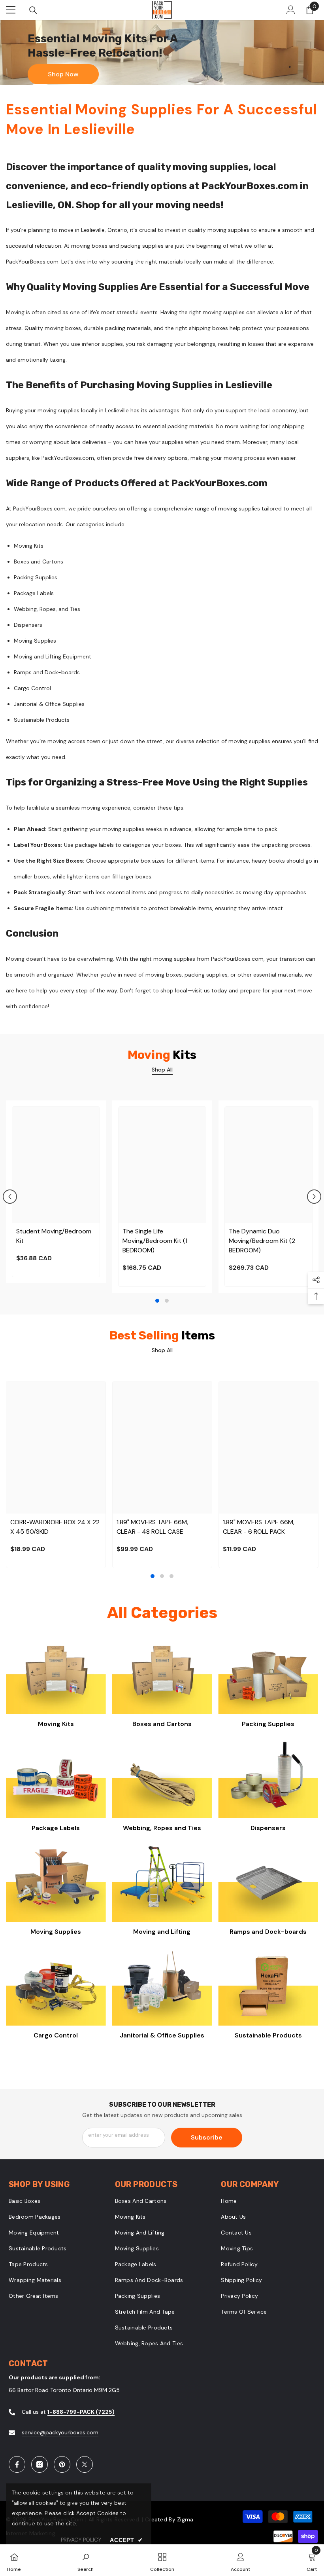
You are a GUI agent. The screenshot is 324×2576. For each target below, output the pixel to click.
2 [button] (167, 1301)
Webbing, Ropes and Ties (162, 1828)
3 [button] (171, 1576)
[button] (10, 1197)
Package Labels (56, 1828)
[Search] (33, 10)
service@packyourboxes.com (60, 2432)
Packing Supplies (268, 1724)
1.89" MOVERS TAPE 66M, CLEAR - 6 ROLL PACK (259, 1527)
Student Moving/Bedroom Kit (54, 1236)
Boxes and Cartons (162, 1724)
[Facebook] (17, 2464)
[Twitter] (85, 2464)
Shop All (162, 1070)
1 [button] (157, 1301)
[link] (86, 2560)
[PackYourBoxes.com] (56, 1674)
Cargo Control (56, 2035)
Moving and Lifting (162, 1932)
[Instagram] (40, 2464)
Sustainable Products (268, 2035)
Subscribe (207, 2137)
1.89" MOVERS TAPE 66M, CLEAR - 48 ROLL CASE (152, 1527)
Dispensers (268, 1828)
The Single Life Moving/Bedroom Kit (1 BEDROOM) (155, 1241)
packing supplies (142, 246)
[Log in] (291, 10)
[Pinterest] (62, 2464)
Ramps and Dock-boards (268, 1932)
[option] (56, 1192)
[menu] (11, 10)
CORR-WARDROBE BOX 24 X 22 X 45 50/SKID (55, 1527)
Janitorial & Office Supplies (162, 2035)
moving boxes (89, 246)
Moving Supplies (56, 1932)
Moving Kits (56, 1724)
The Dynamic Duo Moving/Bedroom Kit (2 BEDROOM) (262, 1241)
